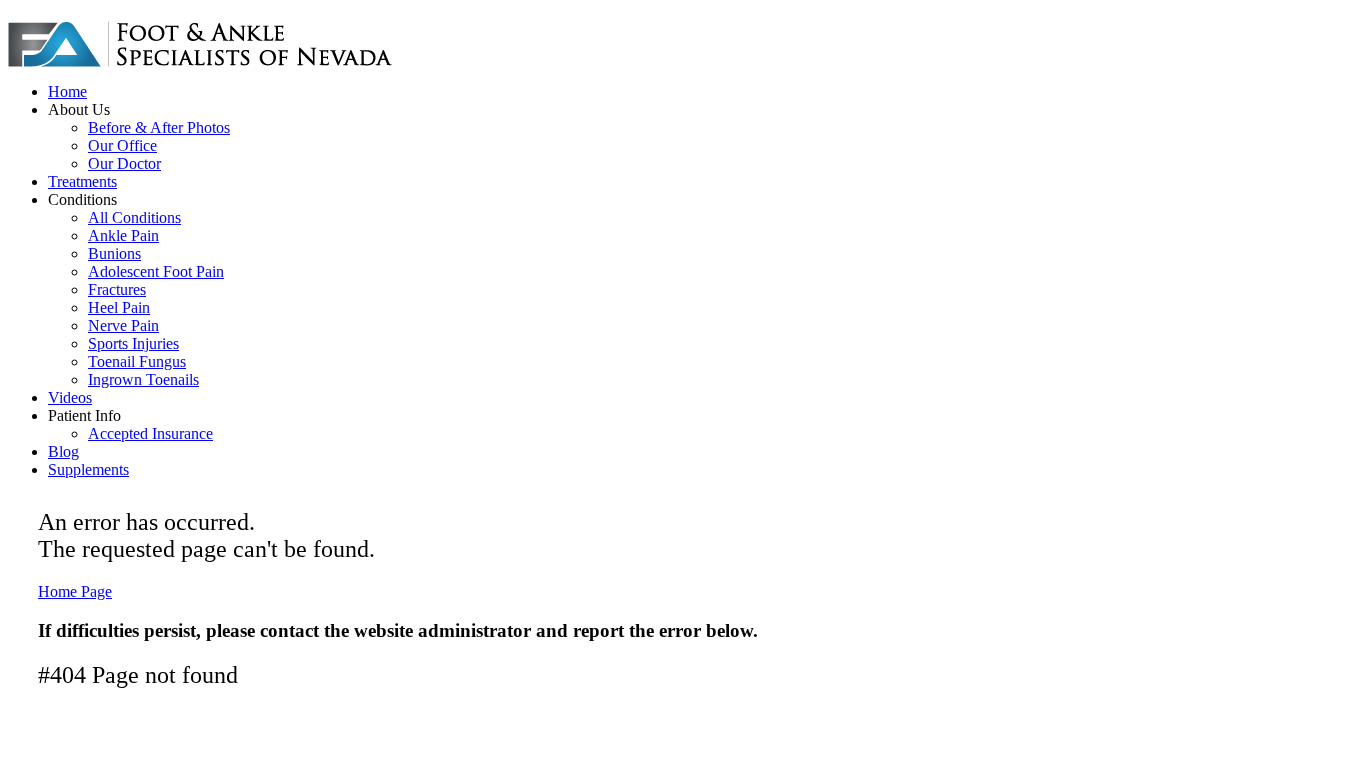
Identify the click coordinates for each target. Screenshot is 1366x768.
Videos (70, 397)
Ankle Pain (123, 235)
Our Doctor (124, 163)
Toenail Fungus (137, 361)
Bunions (114, 253)
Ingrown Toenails (143, 379)
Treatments (82, 181)
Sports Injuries (133, 343)
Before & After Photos (159, 127)
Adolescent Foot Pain (156, 271)
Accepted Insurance (150, 433)
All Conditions (134, 217)
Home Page (75, 591)
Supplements (88, 469)
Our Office (122, 145)
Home (67, 91)
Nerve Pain (123, 325)
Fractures (117, 289)
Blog (63, 451)
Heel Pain (119, 307)
